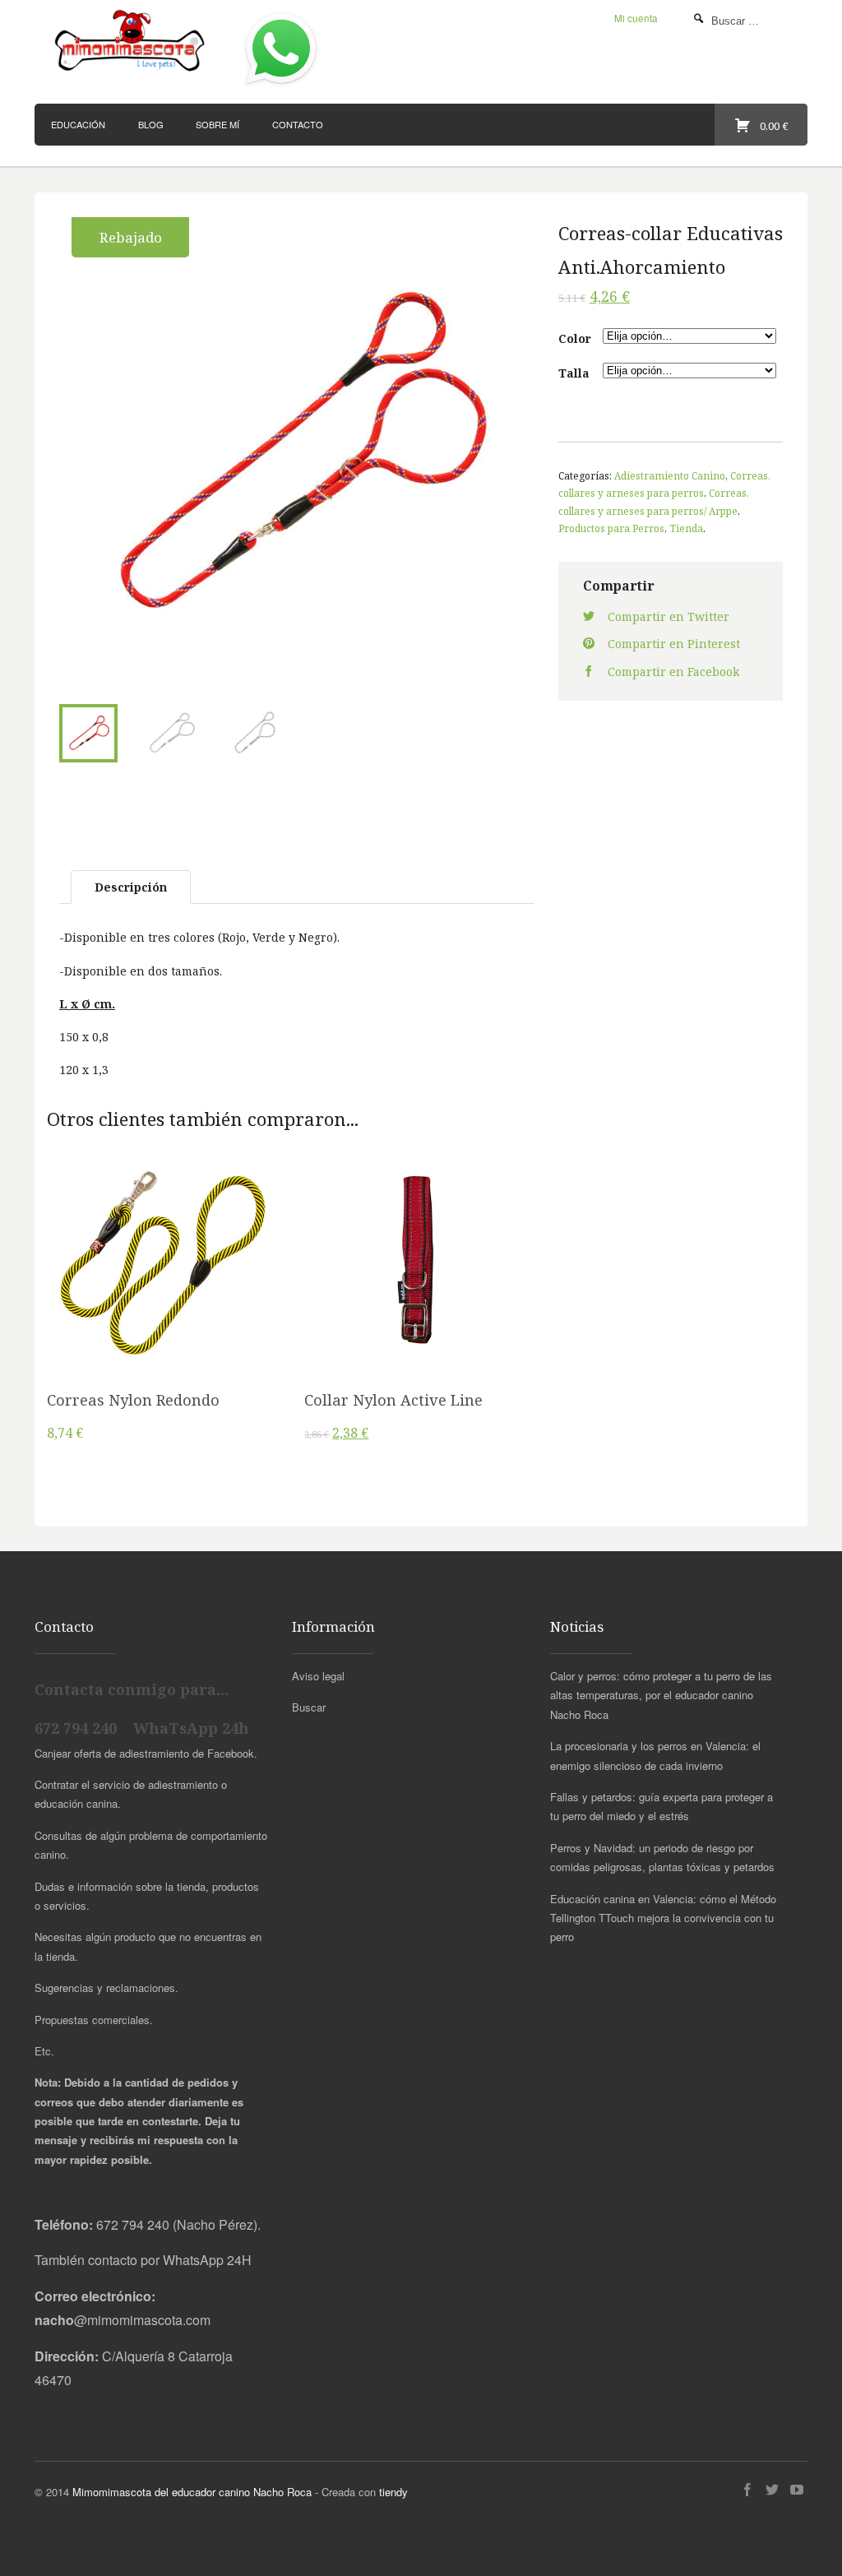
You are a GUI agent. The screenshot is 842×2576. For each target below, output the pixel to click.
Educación (78, 124)
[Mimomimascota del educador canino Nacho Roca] (131, 42)
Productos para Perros (611, 528)
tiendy (393, 2492)
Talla (574, 373)
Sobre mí (217, 124)
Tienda (686, 528)
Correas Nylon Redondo (133, 1400)
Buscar (309, 1707)
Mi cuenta (636, 18)
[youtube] (797, 2490)
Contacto (298, 124)
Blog (151, 124)
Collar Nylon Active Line (393, 1400)
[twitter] (772, 2490)
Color (575, 338)
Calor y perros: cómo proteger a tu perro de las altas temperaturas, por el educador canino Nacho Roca (661, 1695)
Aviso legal (318, 1676)
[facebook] (747, 2490)
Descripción (131, 887)
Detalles (164, 1312)
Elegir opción (164, 1271)
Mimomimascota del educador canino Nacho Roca (192, 2492)
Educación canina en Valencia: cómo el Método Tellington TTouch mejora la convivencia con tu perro (663, 1918)
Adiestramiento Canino (670, 475)
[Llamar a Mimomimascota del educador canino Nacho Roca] (281, 86)
